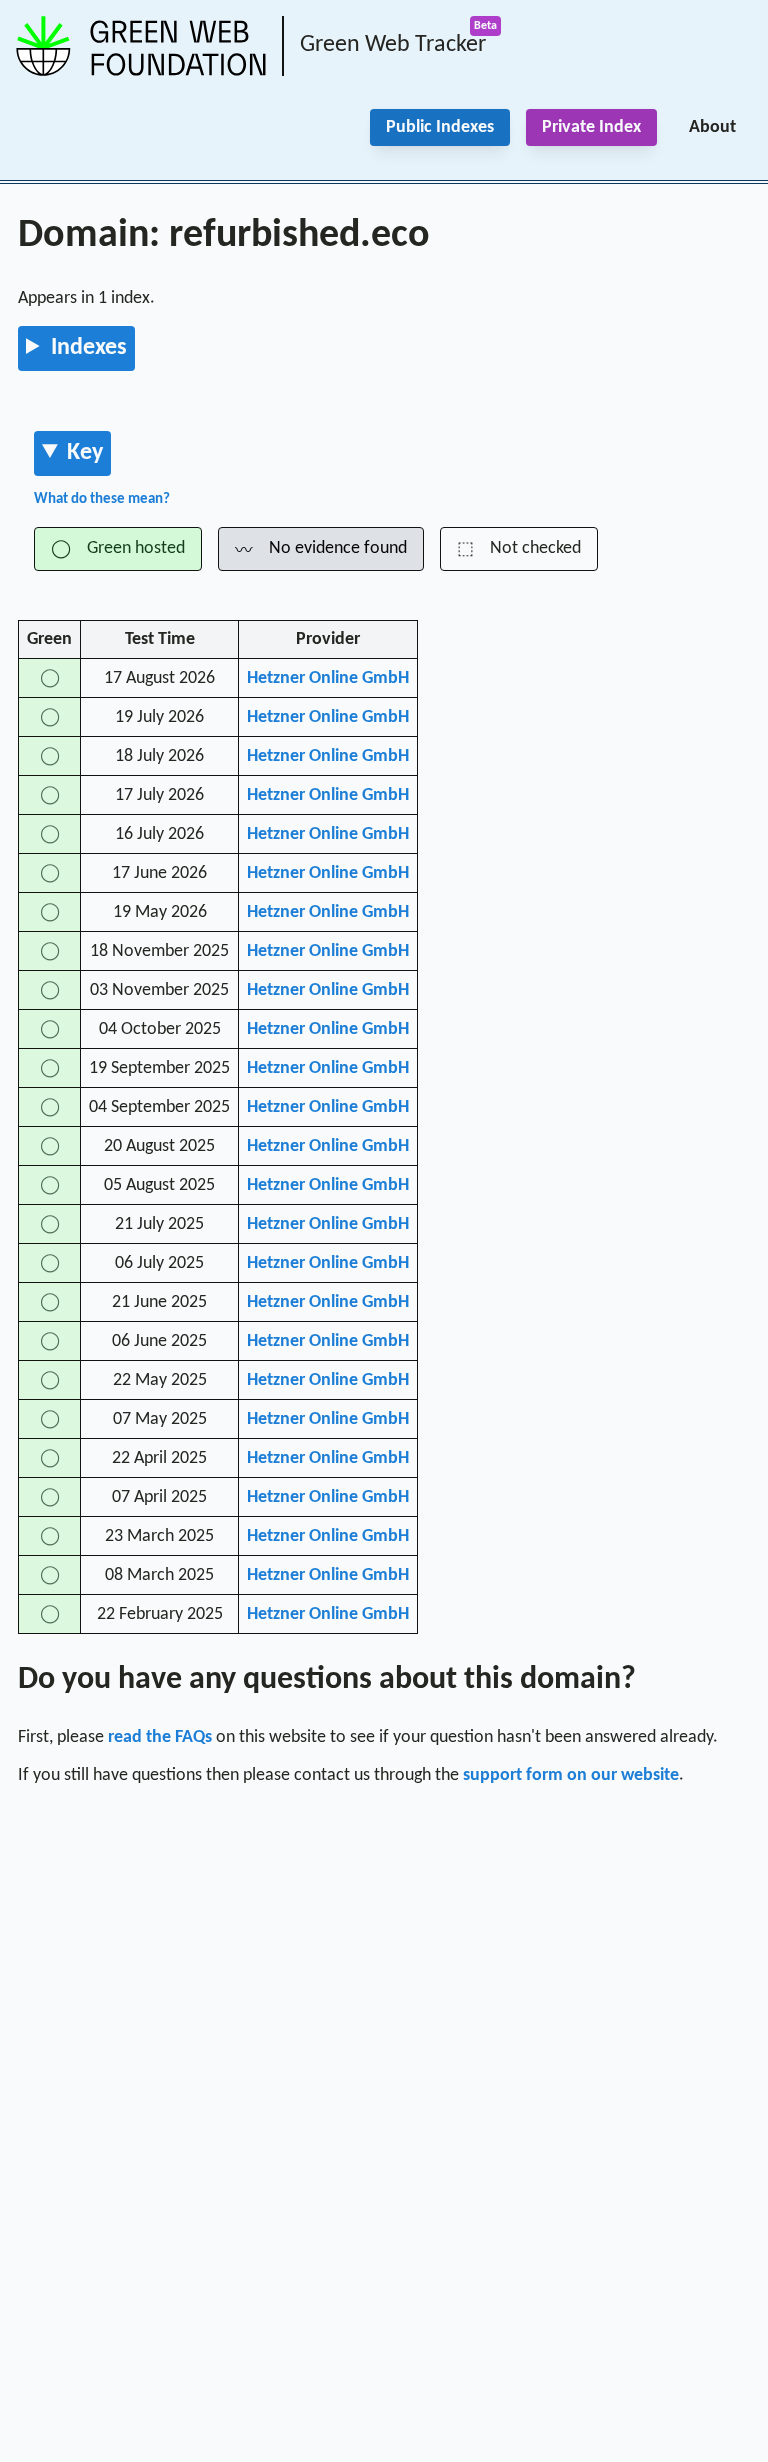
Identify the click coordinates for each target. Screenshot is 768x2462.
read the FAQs (160, 1737)
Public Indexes (440, 127)
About (712, 127)
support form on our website (571, 1775)
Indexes (89, 348)
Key (85, 453)
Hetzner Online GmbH (328, 678)
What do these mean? (102, 499)
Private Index (591, 127)
